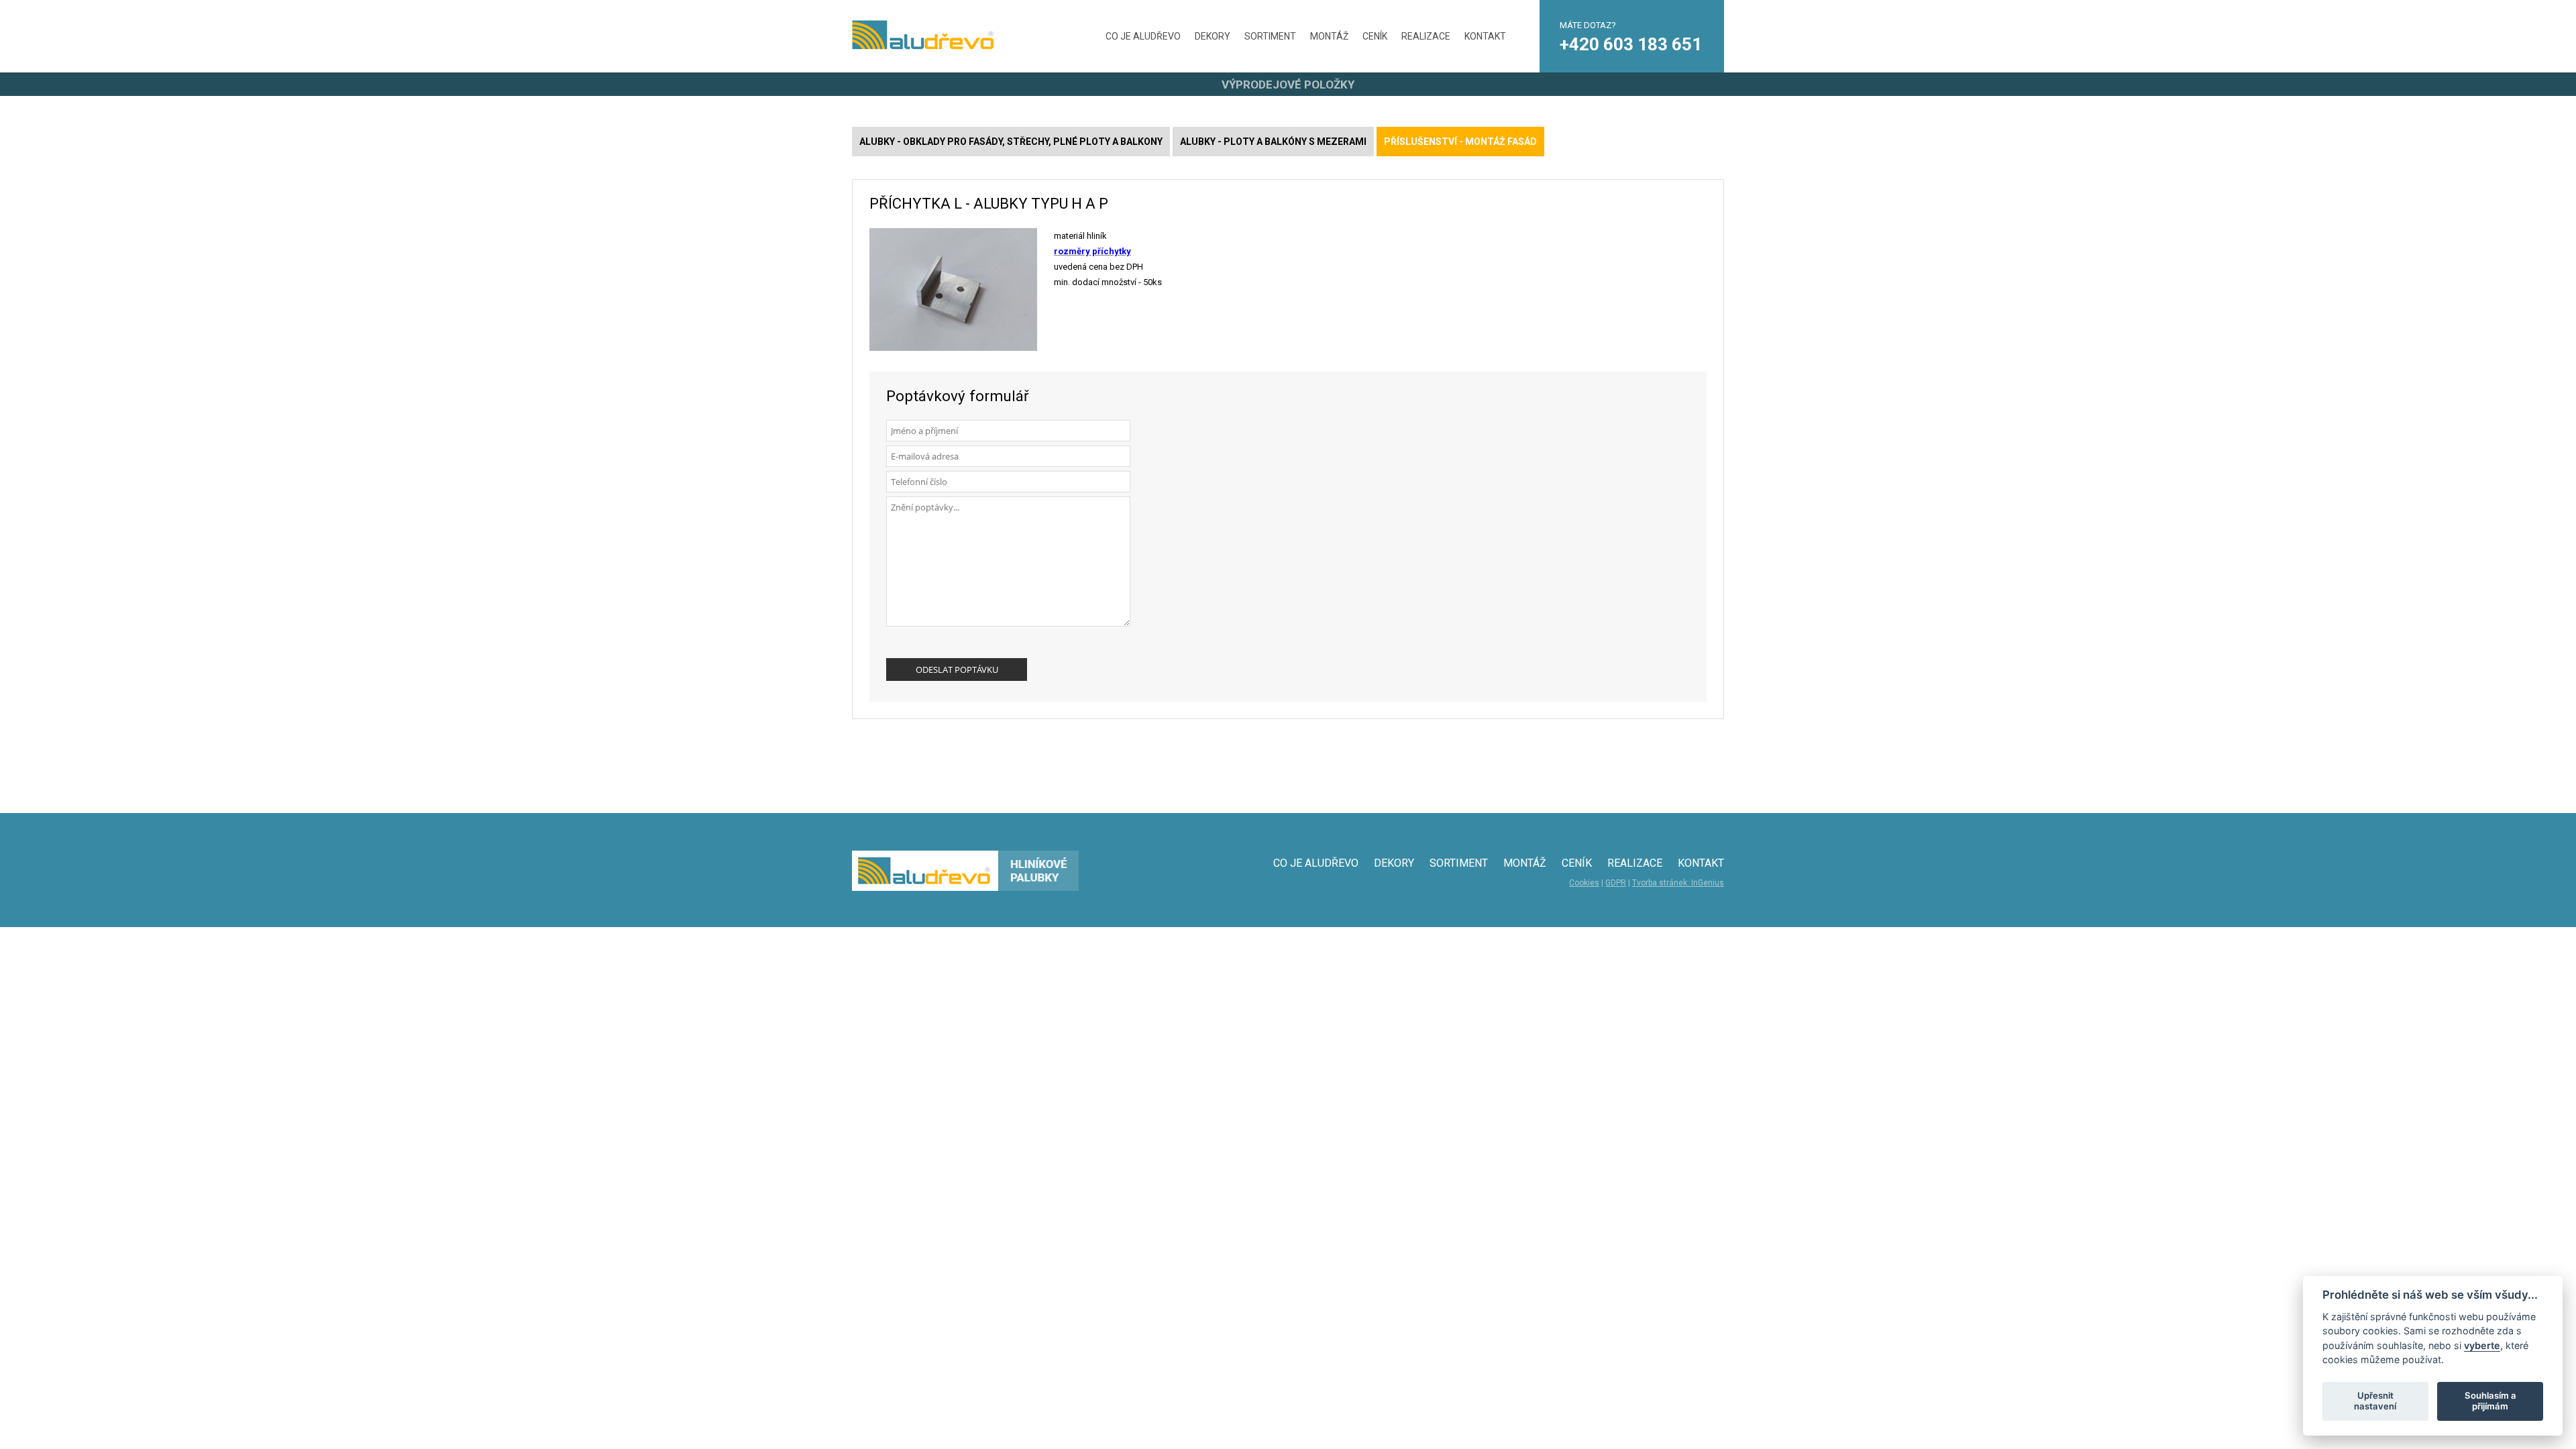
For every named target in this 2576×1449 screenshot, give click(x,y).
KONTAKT (1485, 36)
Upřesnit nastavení (2375, 1401)
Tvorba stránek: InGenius (1678, 883)
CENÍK (1375, 36)
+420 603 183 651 (1631, 44)
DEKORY (1213, 36)
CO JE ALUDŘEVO (1143, 36)
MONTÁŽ (1329, 36)
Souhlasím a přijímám (2490, 1401)
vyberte (2482, 1345)
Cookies (1584, 883)
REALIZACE (1426, 36)
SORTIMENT (1270, 36)
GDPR (1616, 883)
